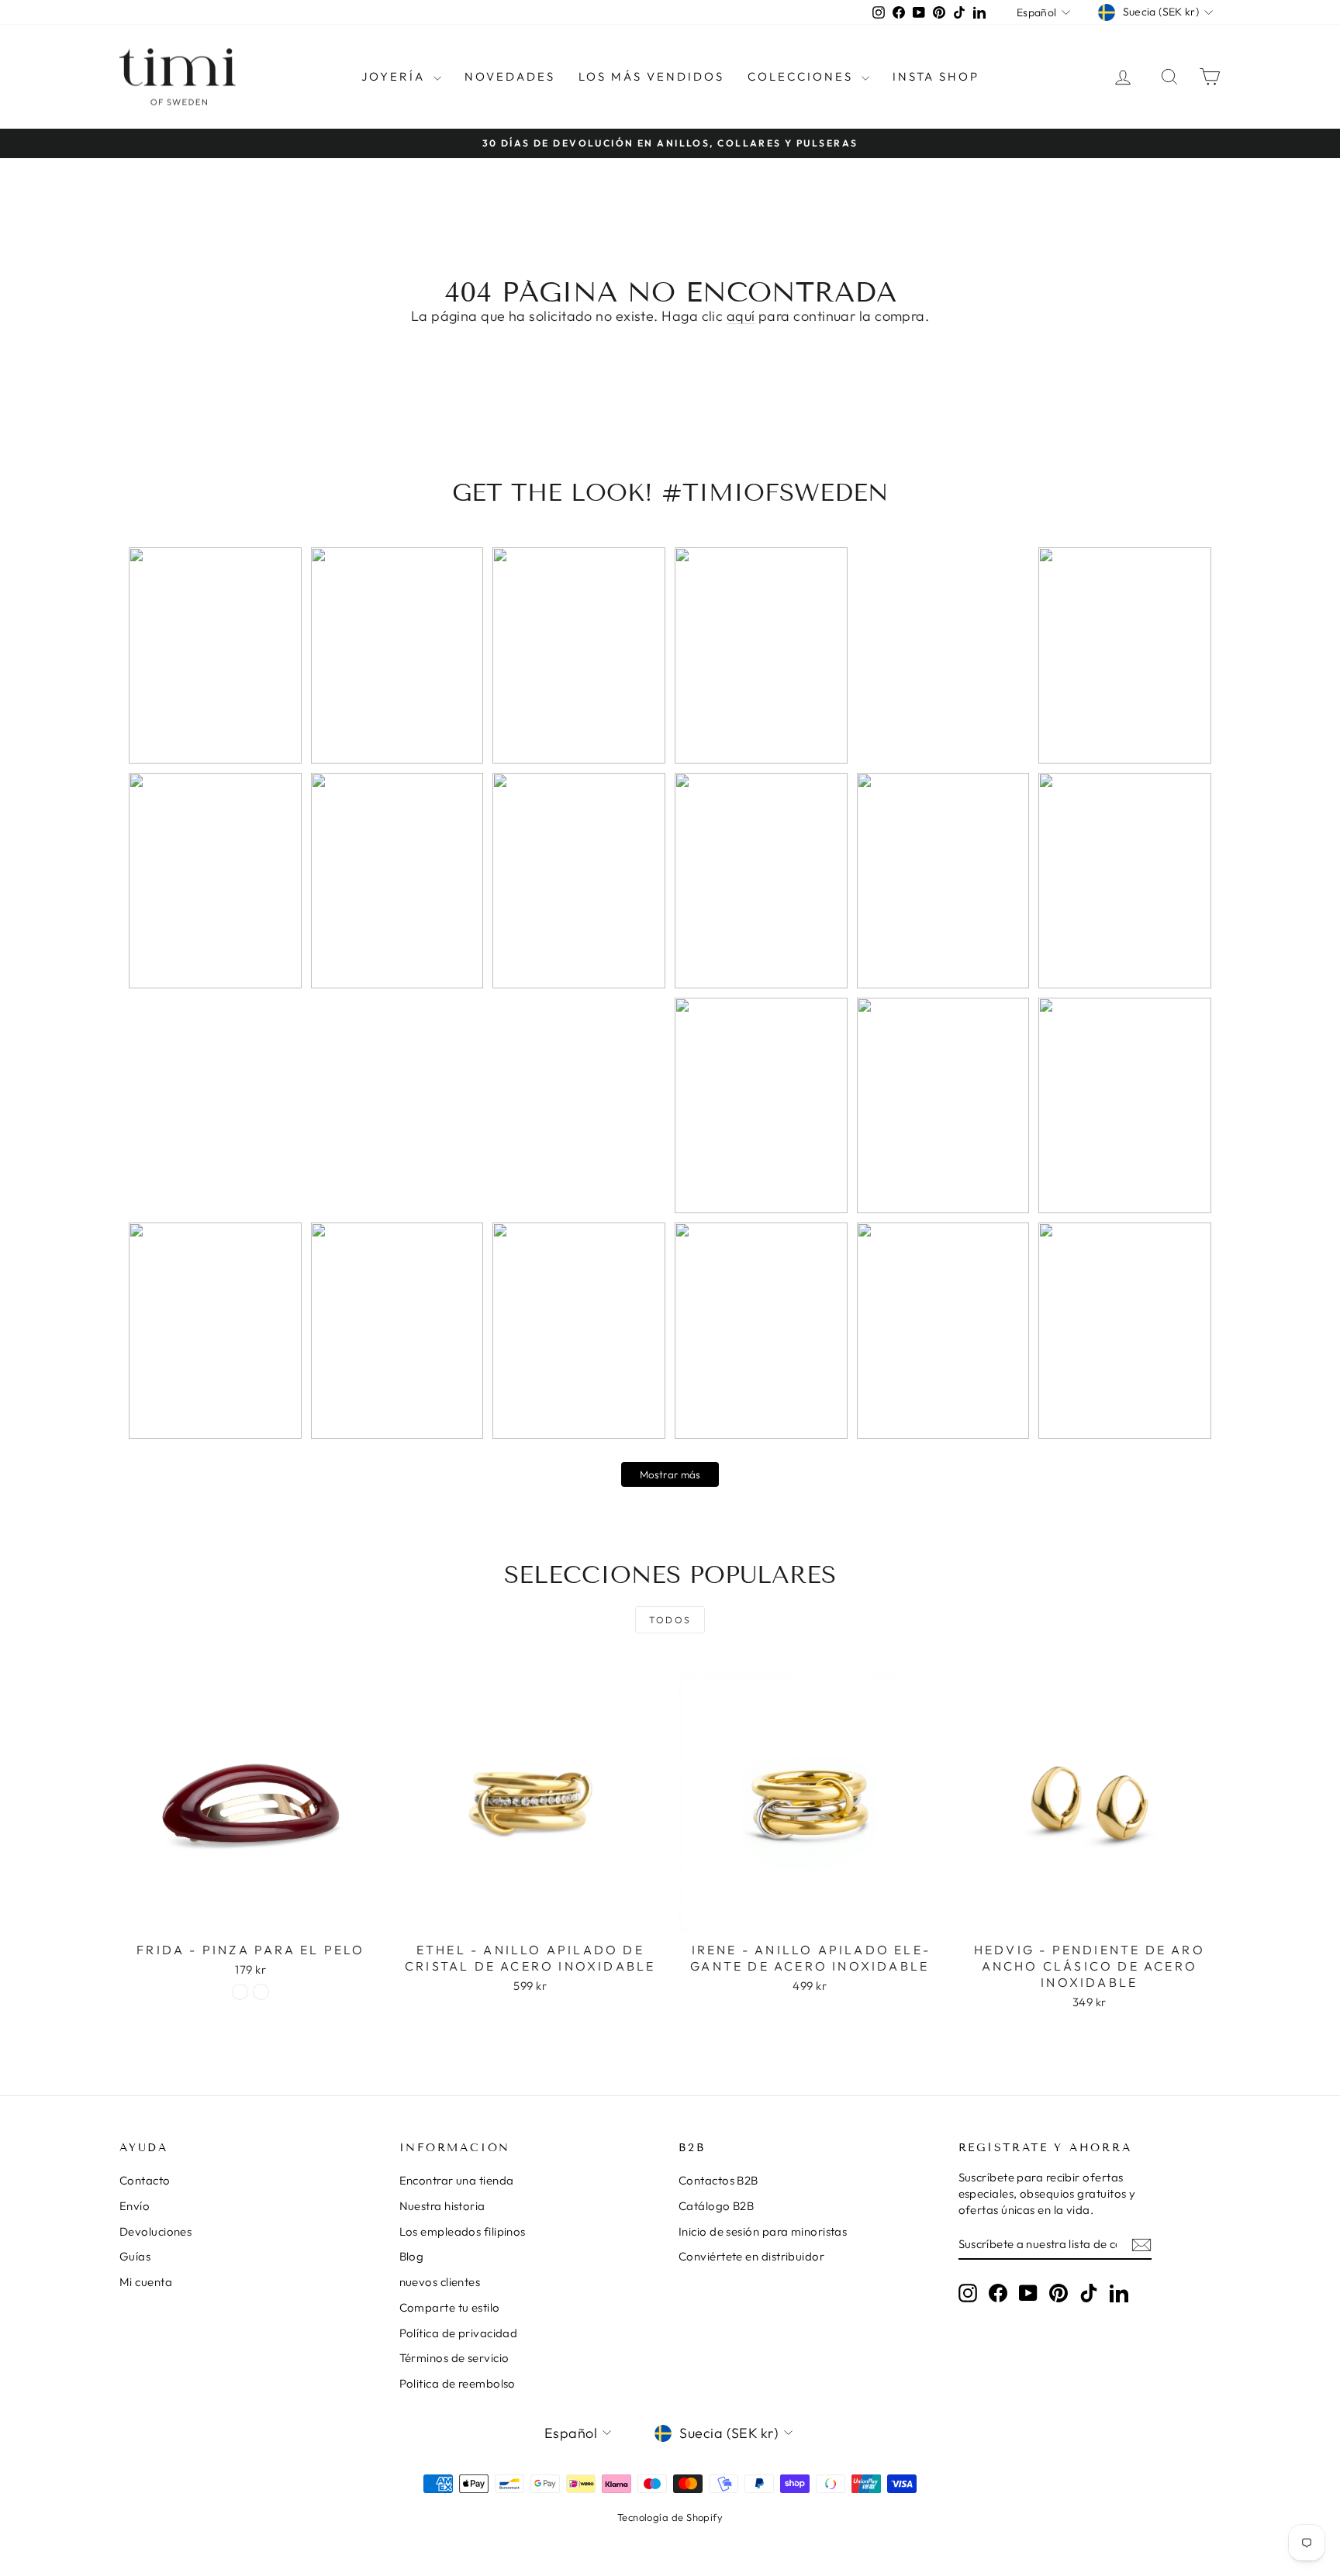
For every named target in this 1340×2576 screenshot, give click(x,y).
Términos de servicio (454, 2358)
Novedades (510, 76)
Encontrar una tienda (457, 2180)
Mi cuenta (146, 2282)
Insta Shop (936, 76)
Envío (135, 2206)
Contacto (145, 2180)
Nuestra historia (442, 2206)
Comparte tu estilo (450, 2307)
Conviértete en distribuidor (751, 2256)
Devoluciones (155, 2231)
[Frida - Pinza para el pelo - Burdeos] (261, 1992)
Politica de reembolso (458, 2383)
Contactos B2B (718, 2180)
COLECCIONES (803, 76)
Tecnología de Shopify (670, 2517)
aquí (741, 316)
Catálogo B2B (716, 2206)
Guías (135, 2256)
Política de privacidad (459, 2333)
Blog (412, 2256)
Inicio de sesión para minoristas (763, 2231)
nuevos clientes (440, 2282)
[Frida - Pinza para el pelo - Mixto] (240, 1992)
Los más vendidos (651, 76)
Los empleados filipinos (463, 2231)
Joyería (395, 76)
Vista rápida (251, 1917)
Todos (670, 1620)
